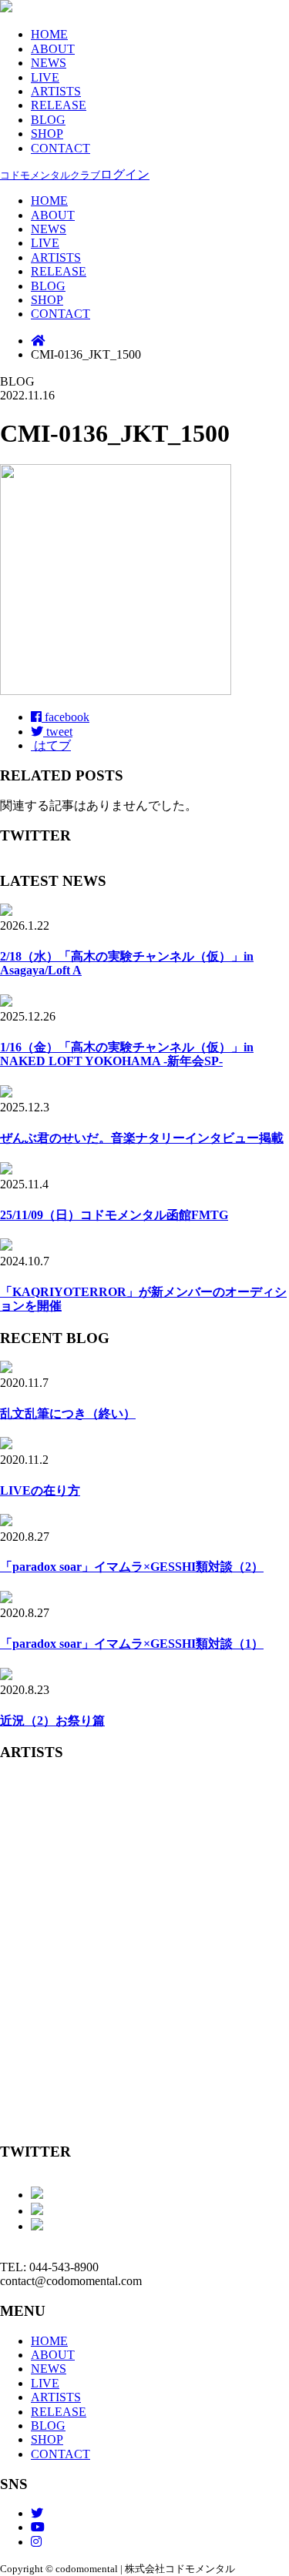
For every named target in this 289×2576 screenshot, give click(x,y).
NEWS (49, 63)
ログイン (75, 174)
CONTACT (60, 148)
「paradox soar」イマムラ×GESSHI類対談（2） (132, 1567)
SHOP (47, 134)
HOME (49, 34)
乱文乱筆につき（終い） (68, 1413)
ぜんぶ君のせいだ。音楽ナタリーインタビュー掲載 (142, 1138)
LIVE (45, 77)
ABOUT (53, 49)
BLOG (48, 120)
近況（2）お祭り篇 (52, 1721)
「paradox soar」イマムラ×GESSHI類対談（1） (132, 1644)
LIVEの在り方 (40, 1490)
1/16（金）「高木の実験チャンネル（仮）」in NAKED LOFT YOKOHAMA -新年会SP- (127, 1054)
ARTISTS (56, 91)
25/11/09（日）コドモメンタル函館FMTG (114, 1215)
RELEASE (59, 105)
